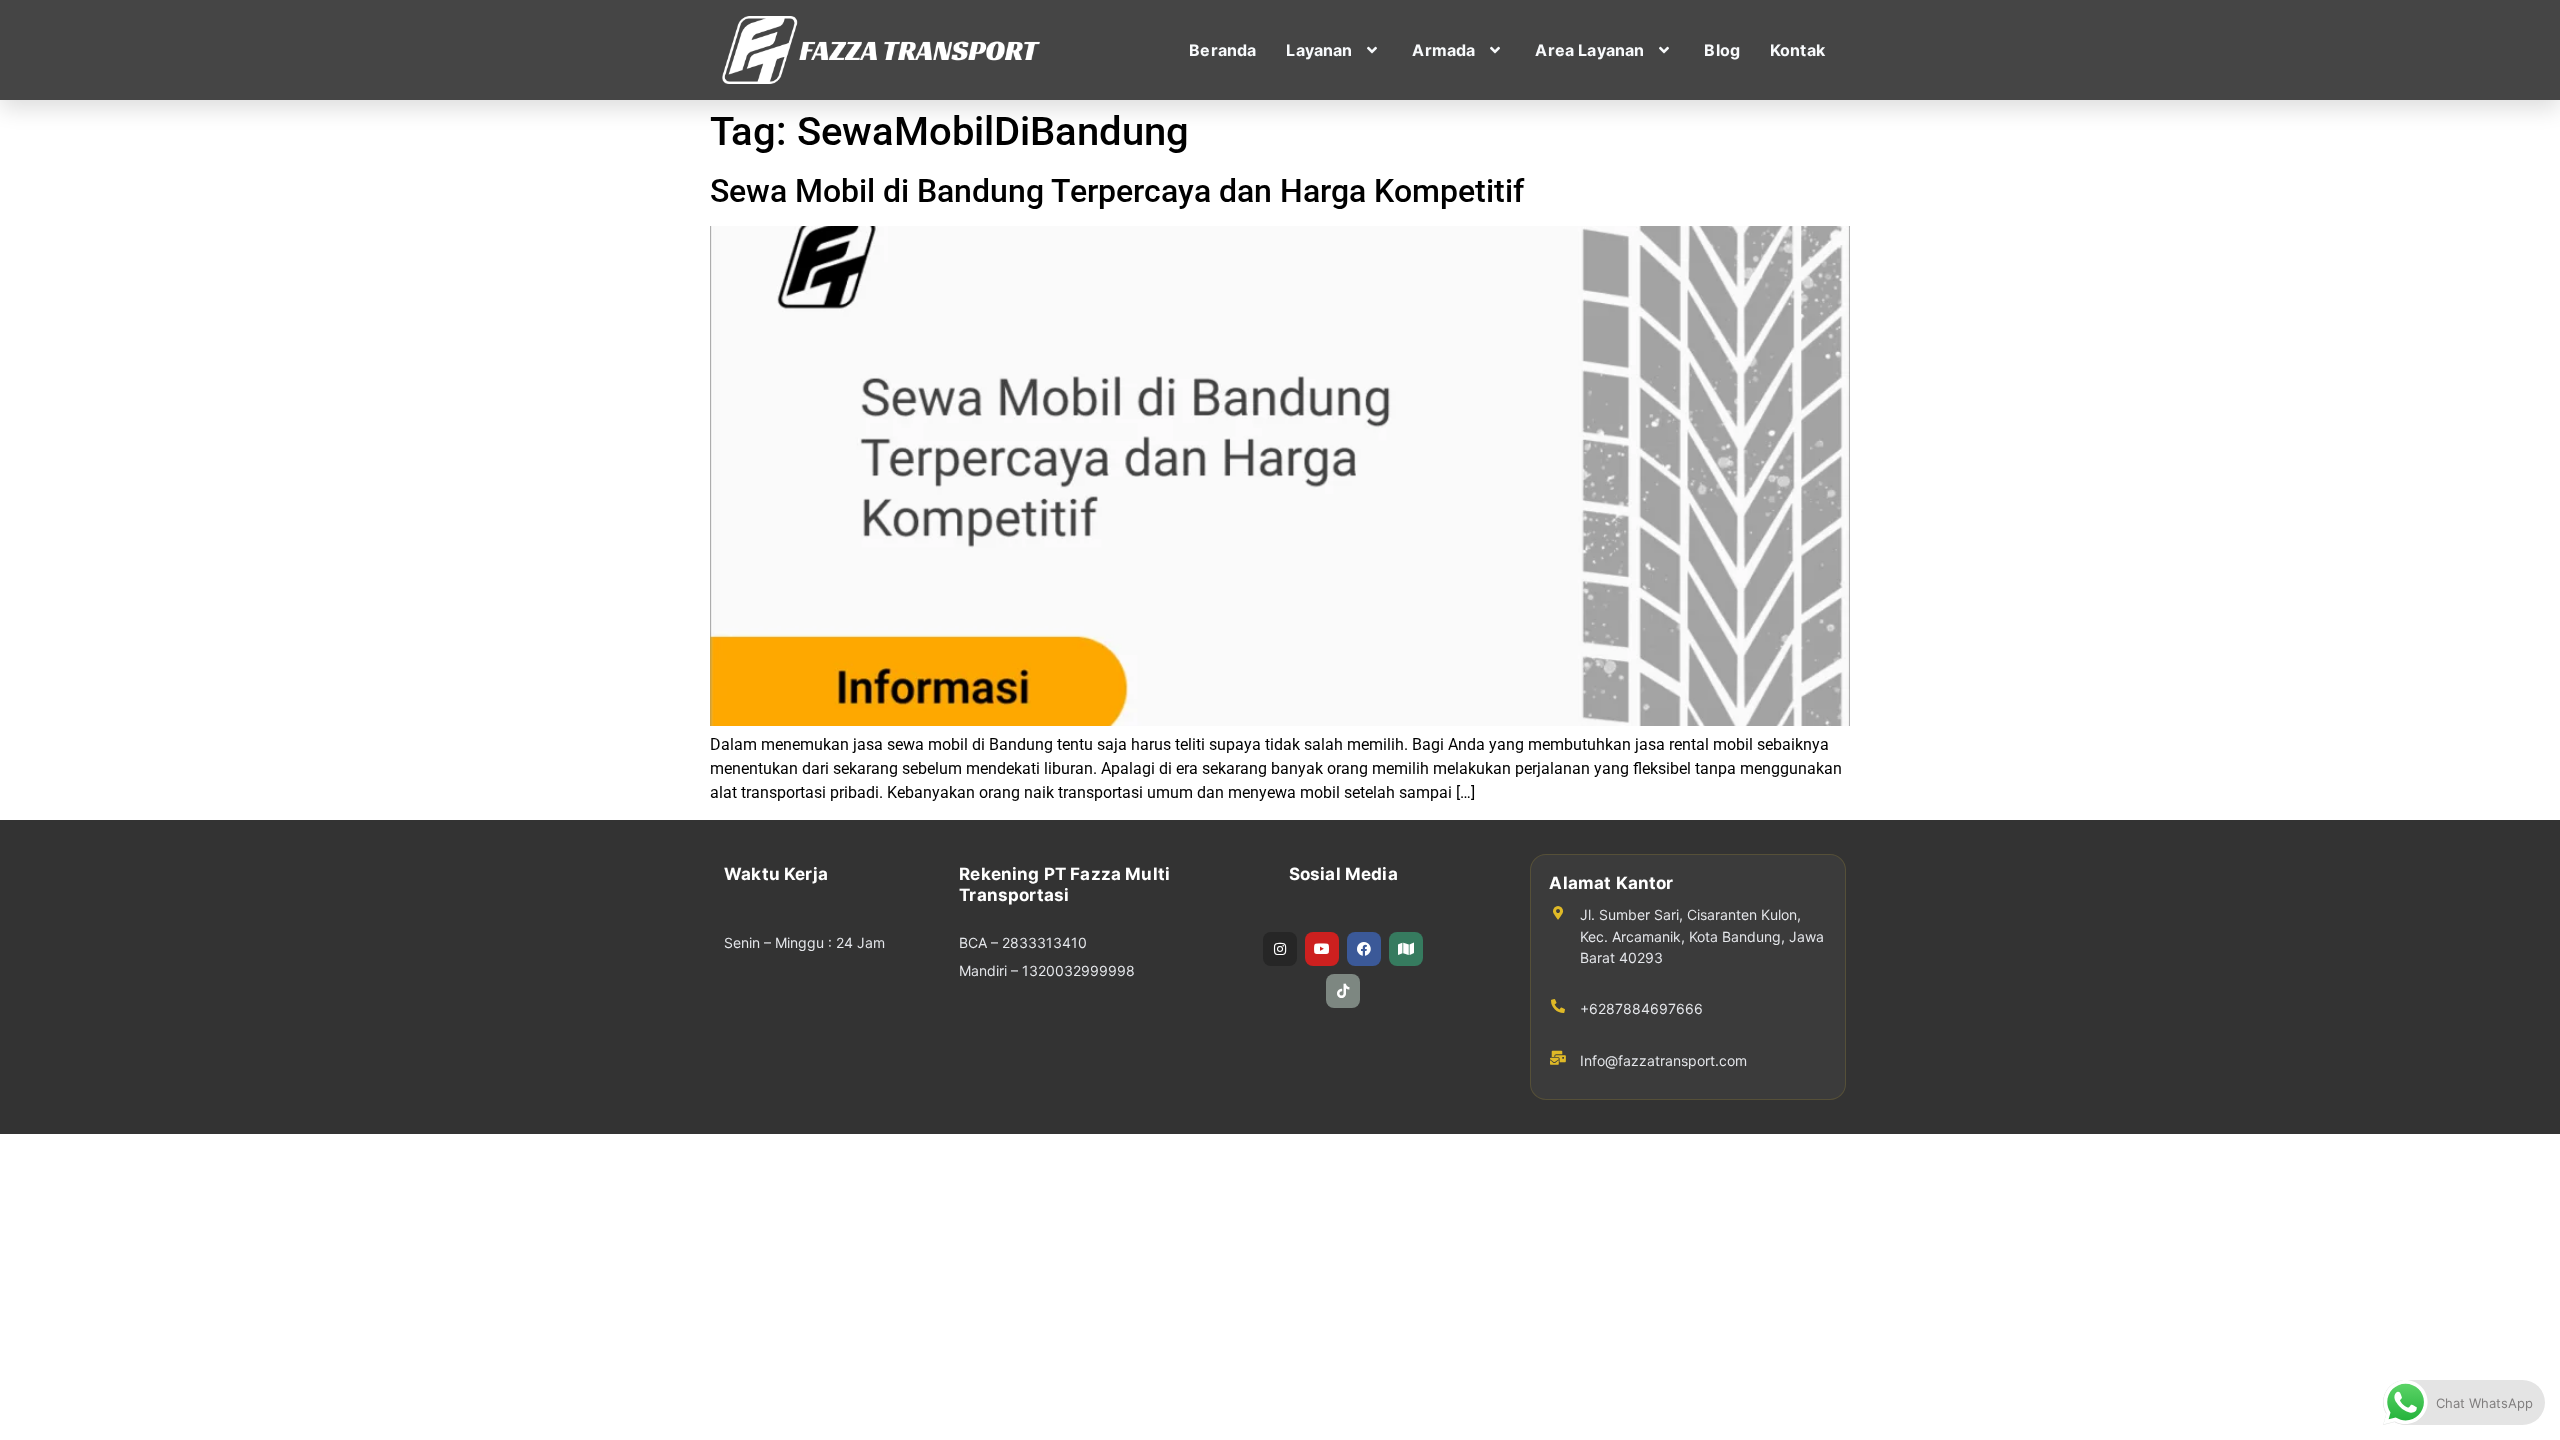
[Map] (1406, 949)
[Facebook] (1364, 949)
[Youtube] (1322, 949)
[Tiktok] (1343, 991)
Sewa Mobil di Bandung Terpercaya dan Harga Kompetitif (1117, 191)
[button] (1334, 50)
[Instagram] (1280, 949)
